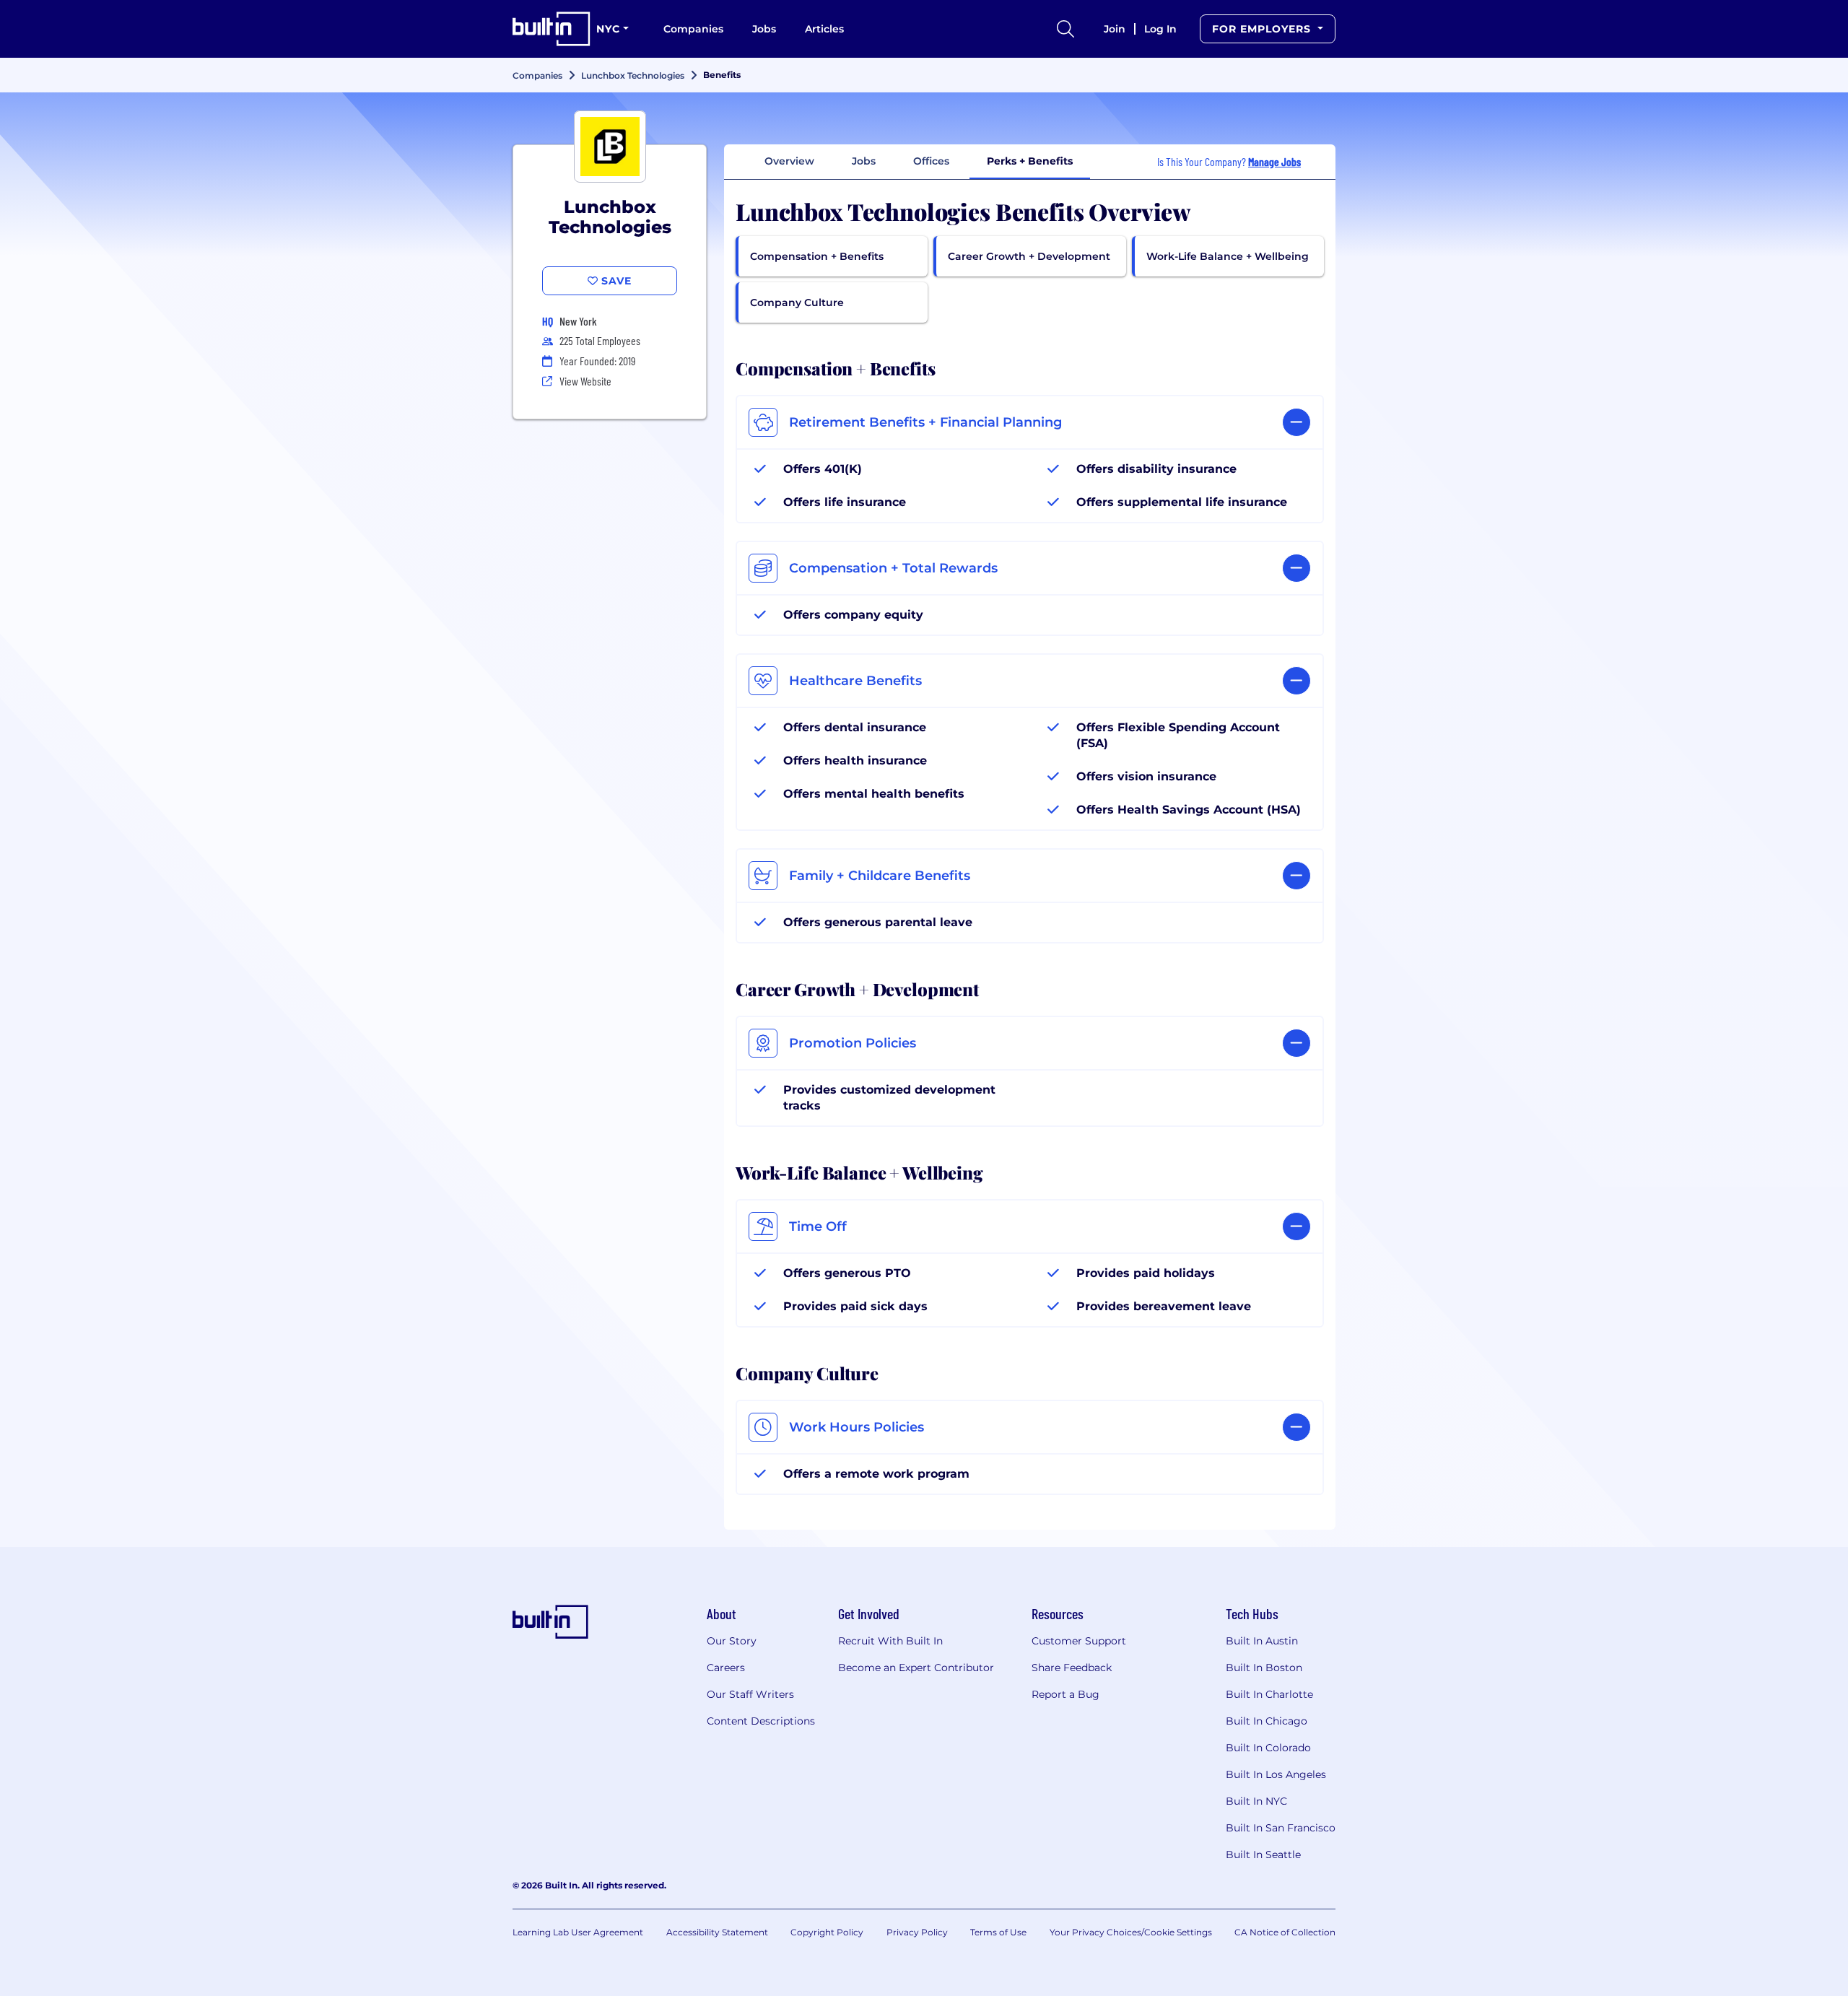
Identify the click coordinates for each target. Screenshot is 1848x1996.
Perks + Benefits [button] (1030, 161)
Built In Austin (1262, 1641)
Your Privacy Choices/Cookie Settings (1131, 1932)
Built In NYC (1256, 1801)
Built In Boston (1264, 1668)
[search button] (1065, 29)
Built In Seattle (1263, 1855)
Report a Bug (1065, 1694)
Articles (824, 29)
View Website (585, 381)
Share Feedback (1072, 1668)
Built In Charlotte (1269, 1694)
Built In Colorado (1268, 1748)
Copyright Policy (827, 1932)
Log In (1160, 29)
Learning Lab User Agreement (578, 1932)
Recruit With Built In (890, 1641)
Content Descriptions (761, 1721)
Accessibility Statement (717, 1932)
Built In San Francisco (1281, 1828)
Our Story (732, 1641)
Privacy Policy (917, 1932)
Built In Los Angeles (1276, 1774)
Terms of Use (998, 1932)
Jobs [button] (864, 161)
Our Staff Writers (750, 1694)
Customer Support (1079, 1641)
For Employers (1263, 29)
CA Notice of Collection (1285, 1932)
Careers (726, 1668)
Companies (693, 29)
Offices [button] (931, 161)
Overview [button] (789, 161)
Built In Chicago (1267, 1721)
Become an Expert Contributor (916, 1668)
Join (1115, 29)
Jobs (764, 29)
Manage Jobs (1274, 161)
